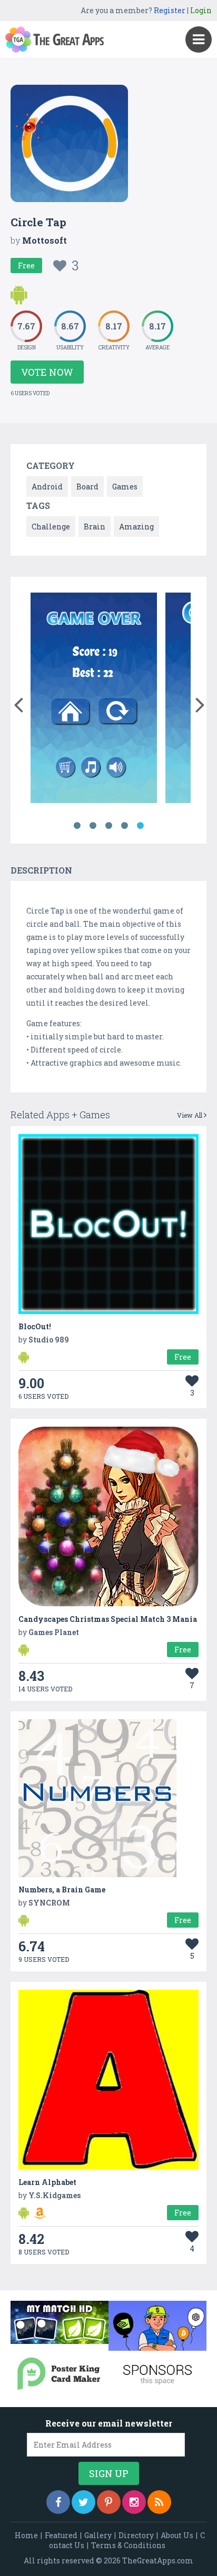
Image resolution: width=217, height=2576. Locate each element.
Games (125, 487)
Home (26, 2535)
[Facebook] (58, 2502)
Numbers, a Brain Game (62, 1890)
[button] (18, 703)
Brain (95, 527)
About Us (177, 2535)
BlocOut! (35, 1326)
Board (87, 487)
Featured (61, 2535)
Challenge (51, 527)
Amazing (136, 527)
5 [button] (140, 826)
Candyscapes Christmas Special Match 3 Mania (108, 1619)
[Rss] (159, 2502)
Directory (136, 2535)
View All (190, 1115)
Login (201, 10)
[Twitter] (83, 2502)
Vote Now (47, 372)
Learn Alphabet (47, 2182)
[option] (94, 700)
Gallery (98, 2535)
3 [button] (108, 826)
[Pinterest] (109, 2502)
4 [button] (124, 826)
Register (170, 10)
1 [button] (77, 826)
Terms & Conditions (128, 2545)
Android (47, 487)
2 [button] (93, 826)
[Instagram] (134, 2502)
